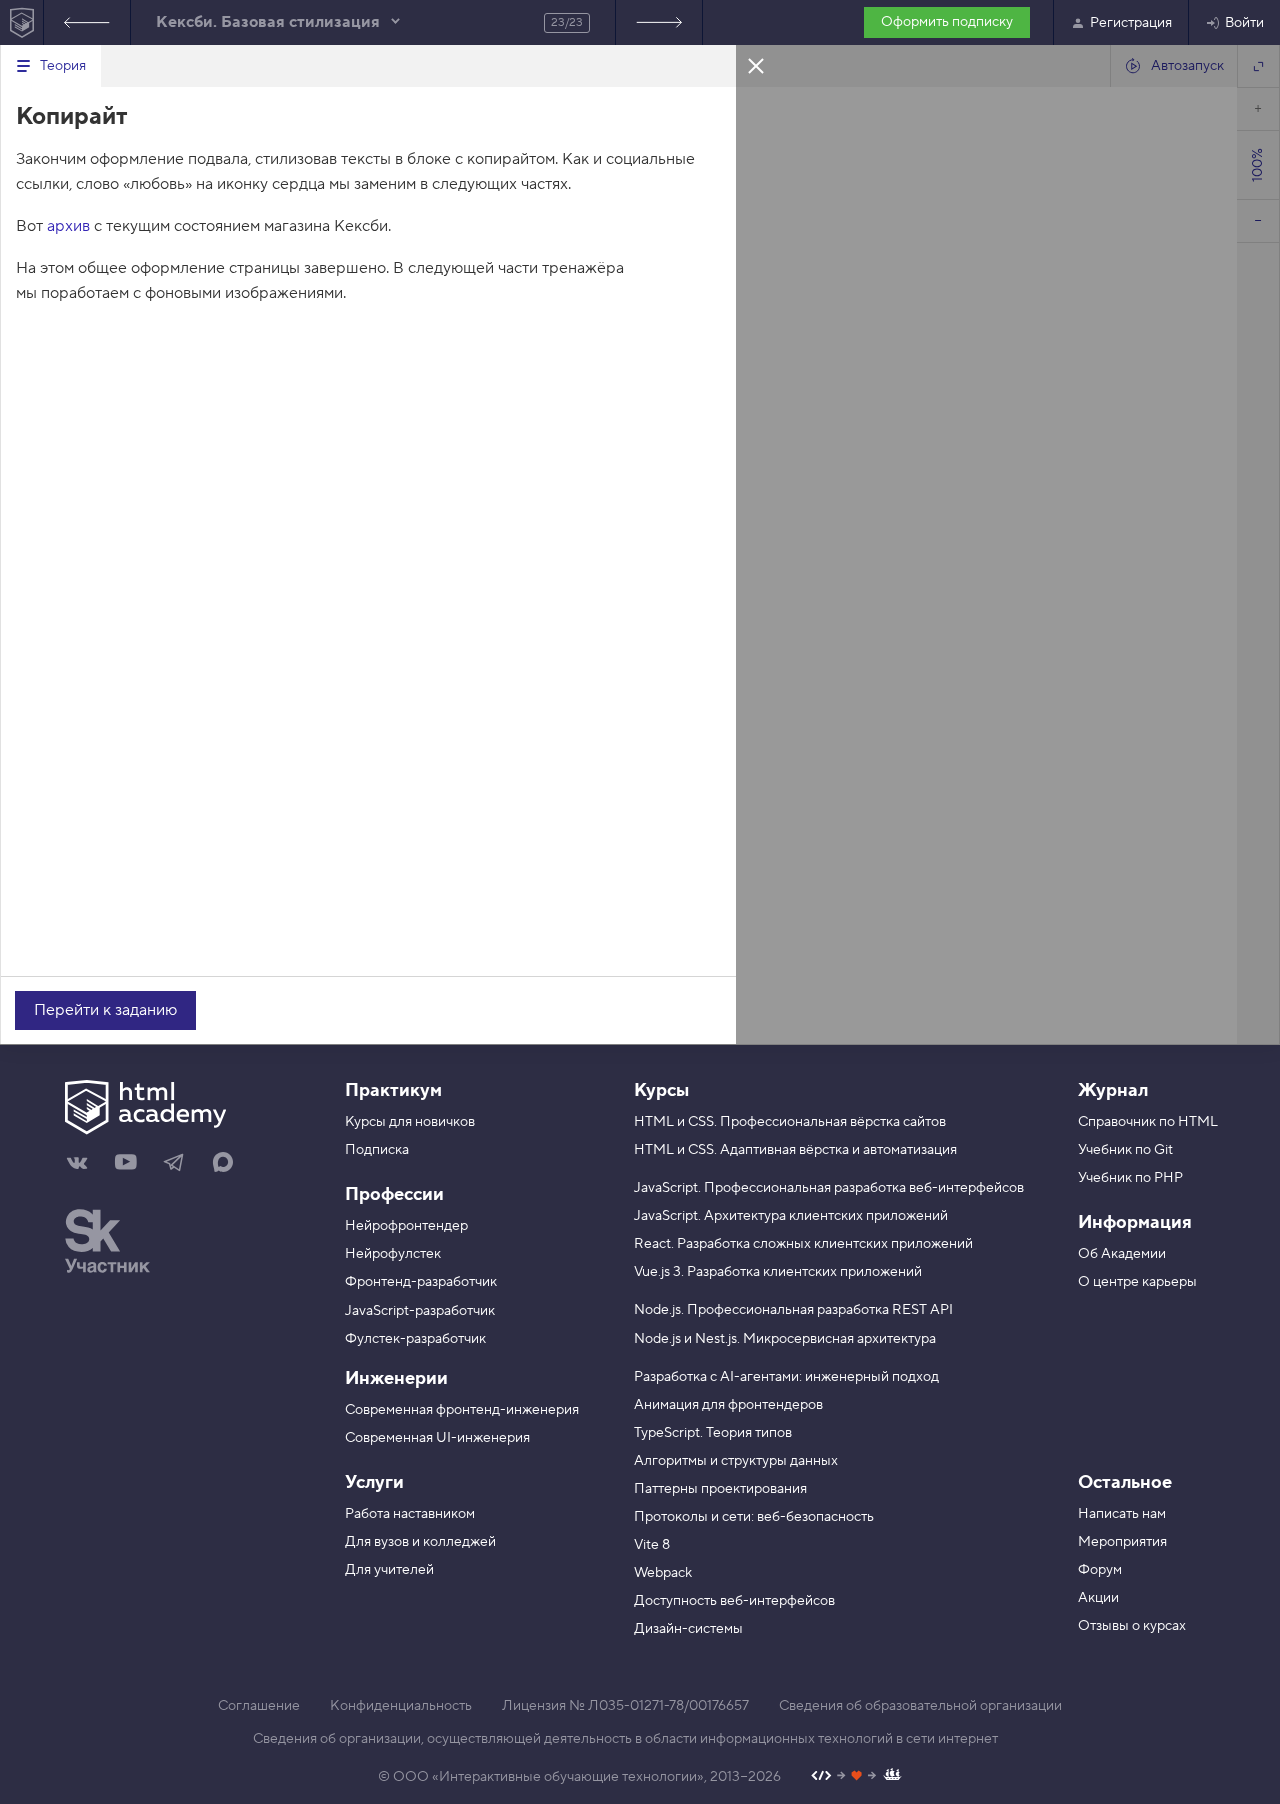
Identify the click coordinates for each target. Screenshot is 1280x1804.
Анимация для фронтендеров (728, 1405)
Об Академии (1122, 1254)
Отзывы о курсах (1132, 1626)
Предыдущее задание (87, 22)
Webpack (663, 1573)
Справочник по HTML (1148, 1122)
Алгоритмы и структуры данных (736, 1461)
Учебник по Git (1125, 1150)
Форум (1100, 1570)
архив (68, 226)
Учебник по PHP (1130, 1178)
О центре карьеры (1137, 1282)
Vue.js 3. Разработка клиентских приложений (778, 1272)
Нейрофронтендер (406, 1226)
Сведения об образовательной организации (920, 1706)
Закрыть (756, 65)
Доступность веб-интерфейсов (734, 1601)
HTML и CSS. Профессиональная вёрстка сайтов (790, 1122)
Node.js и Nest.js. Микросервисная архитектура (785, 1339)
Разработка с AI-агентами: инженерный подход (786, 1377)
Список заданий (659, 22)
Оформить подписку (947, 22)
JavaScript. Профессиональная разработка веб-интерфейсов (829, 1188)
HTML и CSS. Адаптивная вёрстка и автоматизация (795, 1150)
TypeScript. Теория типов (713, 1433)
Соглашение (259, 1706)
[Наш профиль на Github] (856, 1777)
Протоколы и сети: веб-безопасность (754, 1517)
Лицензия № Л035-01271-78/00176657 (625, 1706)
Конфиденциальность (401, 1706)
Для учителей (389, 1570)
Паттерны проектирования (720, 1489)
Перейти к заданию (105, 1010)
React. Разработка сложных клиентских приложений (803, 1244)
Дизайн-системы (688, 1629)
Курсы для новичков (410, 1122)
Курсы (661, 1090)
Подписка (377, 1150)
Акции (1098, 1598)
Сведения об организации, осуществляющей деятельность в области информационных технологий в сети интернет (625, 1739)
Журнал (1113, 1090)
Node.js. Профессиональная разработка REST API (793, 1310)
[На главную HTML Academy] (21, 22)
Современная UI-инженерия (437, 1438)
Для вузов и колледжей (420, 1542)
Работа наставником (410, 1514)
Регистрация (1131, 23)
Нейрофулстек (393, 1254)
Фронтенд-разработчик (421, 1282)
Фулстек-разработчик (415, 1339)
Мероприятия (1122, 1542)
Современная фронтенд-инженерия (462, 1410)
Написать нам (1122, 1514)
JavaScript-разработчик (420, 1311)
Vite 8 (652, 1545)
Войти (1244, 23)
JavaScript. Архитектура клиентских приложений (791, 1216)
